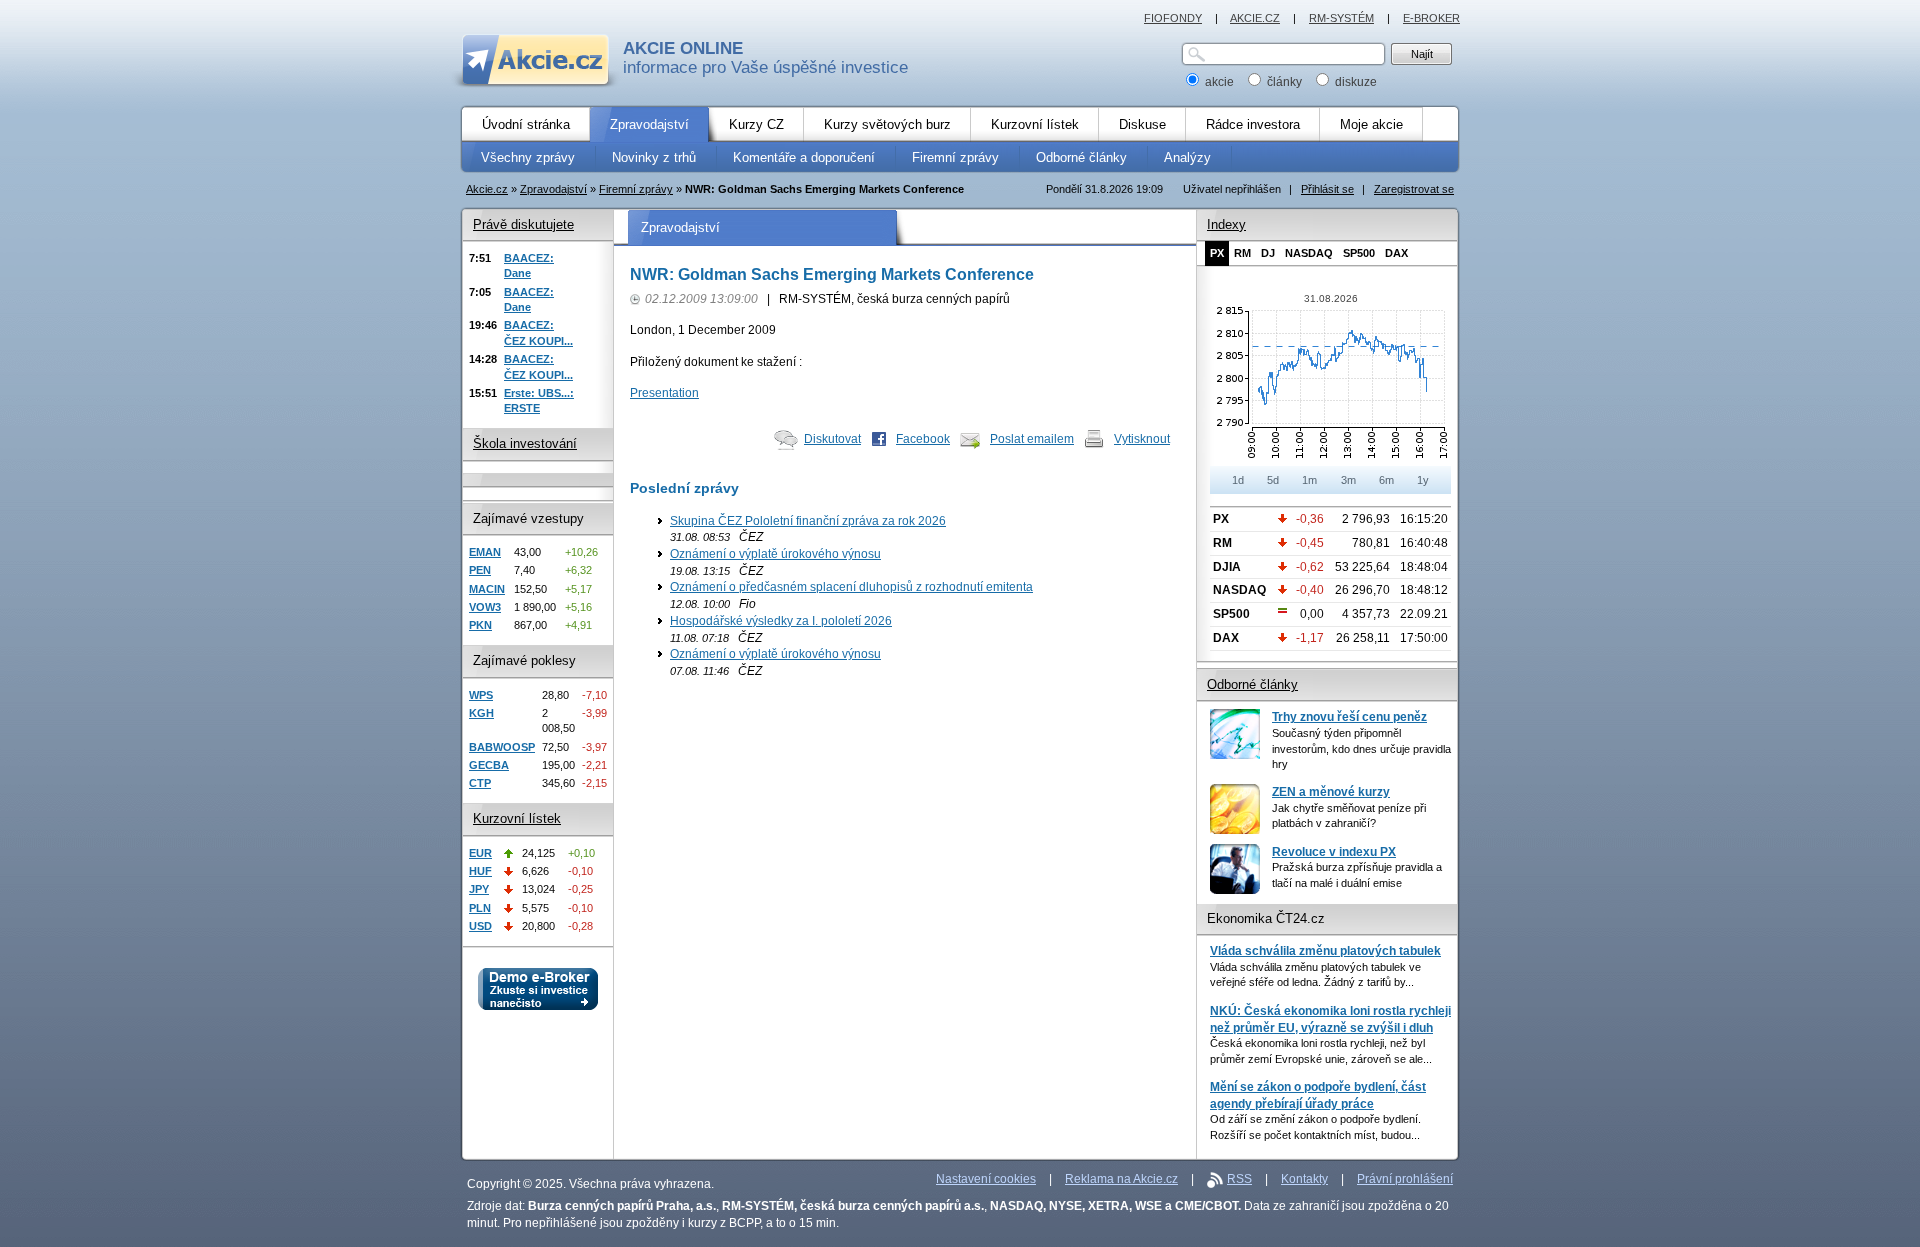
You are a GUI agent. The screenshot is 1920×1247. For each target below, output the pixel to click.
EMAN (485, 552)
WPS (481, 695)
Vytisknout (1142, 439)
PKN (480, 625)
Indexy (1226, 224)
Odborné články (1252, 684)
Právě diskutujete (523, 224)
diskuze (1354, 82)
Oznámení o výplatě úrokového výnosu (775, 554)
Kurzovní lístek (517, 818)
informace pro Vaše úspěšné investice (765, 58)
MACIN (487, 589)
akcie (1219, 82)
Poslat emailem (1032, 439)
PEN (480, 570)
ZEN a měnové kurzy (1331, 792)
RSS (1239, 1179)
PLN (480, 908)
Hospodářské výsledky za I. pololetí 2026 (781, 621)
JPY (479, 889)
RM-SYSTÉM (1341, 18)
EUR (480, 853)
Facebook (923, 439)
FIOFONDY (1173, 18)
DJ (1268, 253)
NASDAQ (1309, 253)
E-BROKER (1431, 18)
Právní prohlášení (1405, 1179)
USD (480, 926)
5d (1273, 480)
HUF (480, 871)
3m (1348, 480)
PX (1217, 253)
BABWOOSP (502, 747)
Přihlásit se (1327, 189)
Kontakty (1304, 1179)
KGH (481, 713)
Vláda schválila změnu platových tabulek (1325, 951)
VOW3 (485, 607)
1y (1423, 480)
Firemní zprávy (636, 189)
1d (1238, 480)
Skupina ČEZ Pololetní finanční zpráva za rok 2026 (808, 521)
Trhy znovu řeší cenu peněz (1349, 717)
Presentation (664, 393)
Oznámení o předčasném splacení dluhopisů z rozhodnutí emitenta (851, 587)
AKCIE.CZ (1255, 18)
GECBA (489, 765)
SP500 (1359, 253)
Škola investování (525, 443)
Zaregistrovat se (1414, 189)
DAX (1396, 253)
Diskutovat (832, 439)
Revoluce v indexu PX (1334, 852)
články (1284, 82)
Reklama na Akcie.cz (1121, 1179)
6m (1386, 480)
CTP (480, 783)
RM (1242, 253)
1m (1309, 480)
